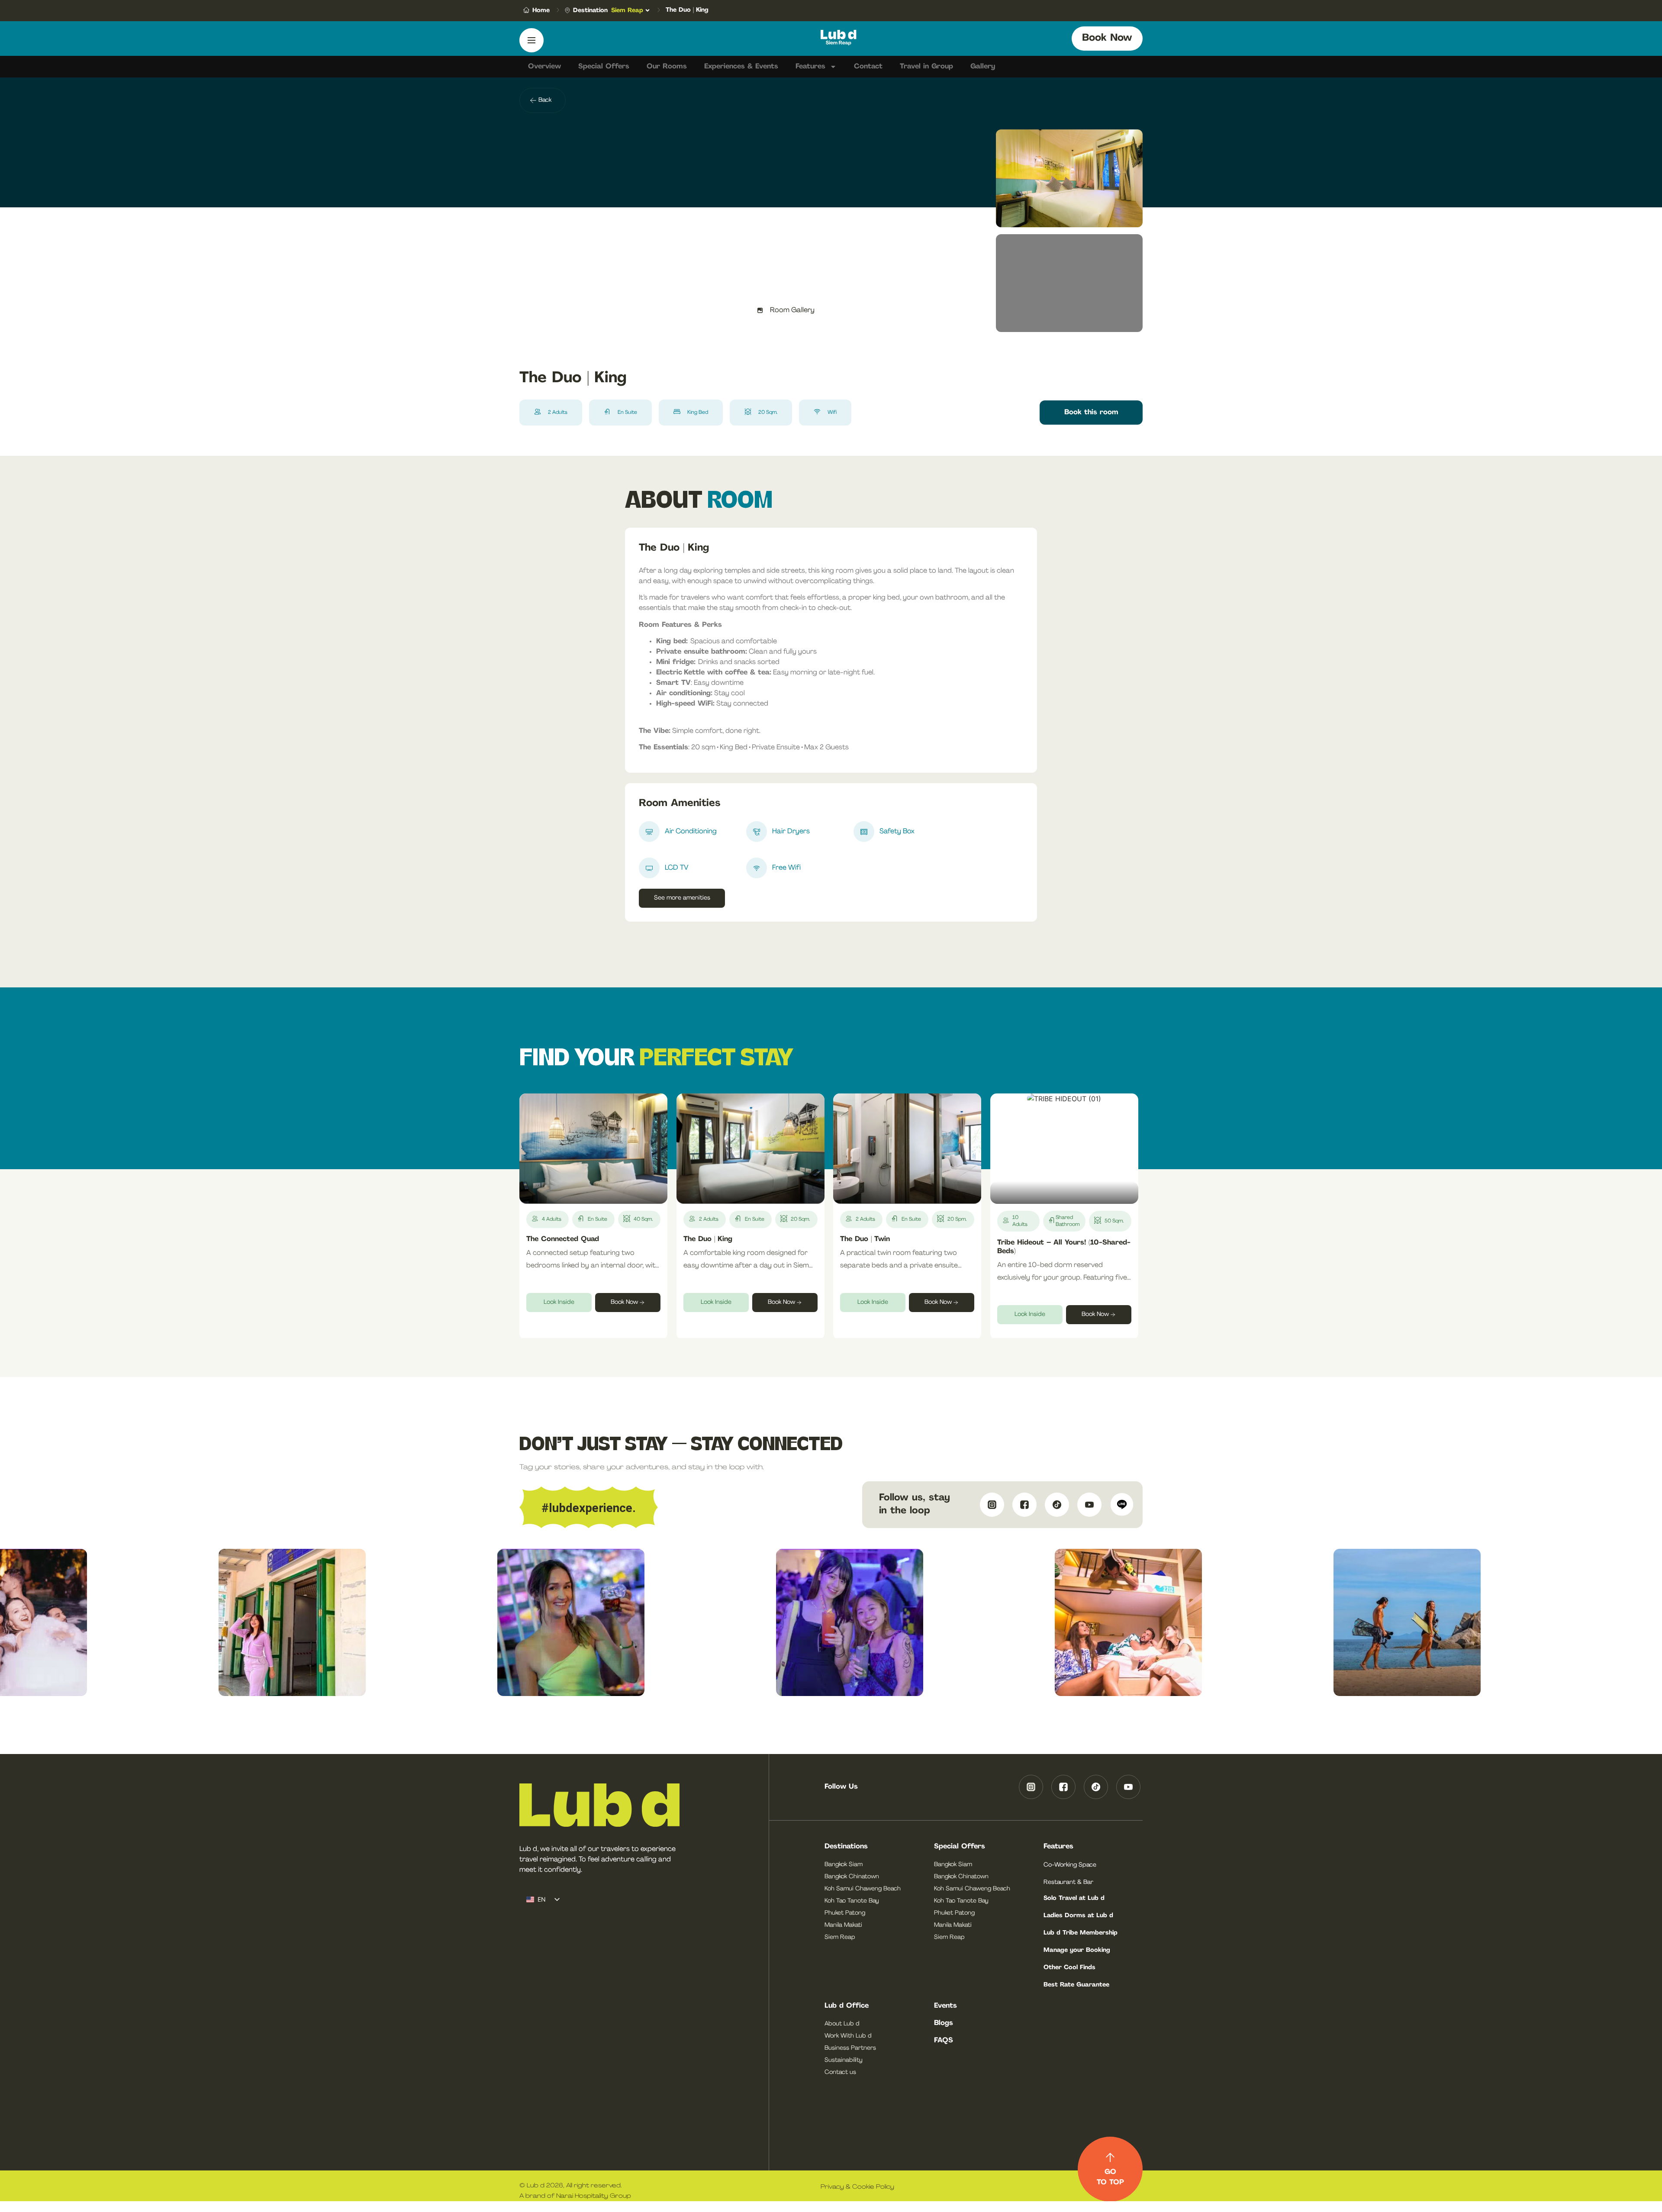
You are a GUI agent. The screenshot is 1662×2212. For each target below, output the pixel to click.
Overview (544, 67)
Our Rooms (667, 67)
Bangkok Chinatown (852, 1877)
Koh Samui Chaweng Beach (863, 1889)
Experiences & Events (741, 67)
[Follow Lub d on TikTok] (1055, 1505)
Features (810, 67)
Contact (868, 67)
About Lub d (842, 2024)
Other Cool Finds (1069, 1968)
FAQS (944, 2041)
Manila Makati (843, 1925)
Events (945, 2006)
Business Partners (850, 2048)
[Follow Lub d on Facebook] (1023, 1505)
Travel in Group (926, 67)
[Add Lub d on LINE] (1120, 1505)
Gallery (983, 67)
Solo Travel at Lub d (1074, 1898)
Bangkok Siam (844, 1865)
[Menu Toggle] (531, 40)
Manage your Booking (1077, 1950)
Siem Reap (840, 1937)
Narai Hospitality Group (594, 2196)
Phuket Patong (845, 1913)
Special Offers (604, 67)
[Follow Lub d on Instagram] (990, 1505)
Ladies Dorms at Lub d (1078, 1916)
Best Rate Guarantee (1076, 1985)
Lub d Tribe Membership (1081, 1933)
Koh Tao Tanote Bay (852, 1901)
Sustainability (844, 2060)
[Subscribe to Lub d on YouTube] (1087, 1505)
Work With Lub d (848, 2036)
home (541, 11)
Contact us (840, 2072)
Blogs (944, 2023)
